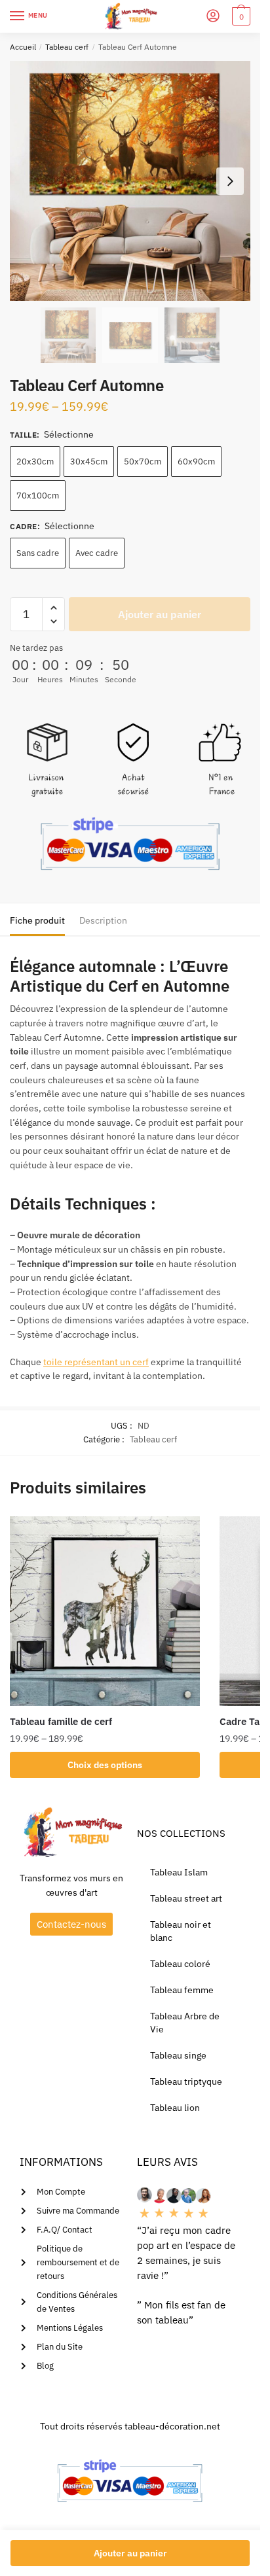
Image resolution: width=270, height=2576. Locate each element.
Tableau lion (175, 2108)
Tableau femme (182, 1990)
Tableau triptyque (186, 2081)
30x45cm (89, 461)
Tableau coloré (180, 1964)
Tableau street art (186, 1898)
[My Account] (213, 17)
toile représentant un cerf (96, 1362)
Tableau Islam (179, 1872)
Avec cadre (97, 553)
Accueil (23, 47)
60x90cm (196, 461)
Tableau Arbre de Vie (185, 2023)
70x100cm (38, 496)
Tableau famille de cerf (61, 1721)
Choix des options (105, 1765)
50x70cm (143, 461)
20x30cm (35, 461)
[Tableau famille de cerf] (105, 1611)
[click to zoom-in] (130, 181)
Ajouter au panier (160, 614)
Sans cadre (38, 553)
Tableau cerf (67, 47)
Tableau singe (178, 2055)
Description (103, 920)
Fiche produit (37, 920)
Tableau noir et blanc (181, 1931)
